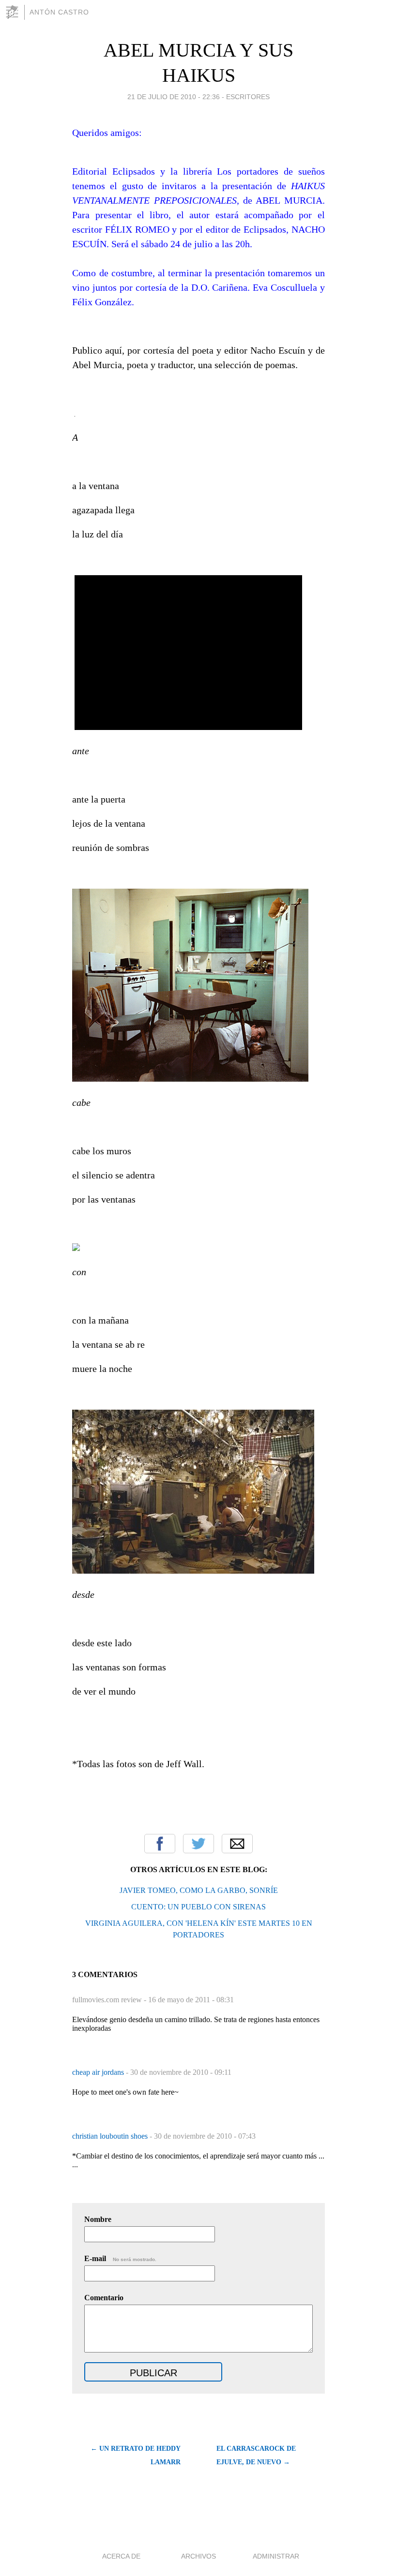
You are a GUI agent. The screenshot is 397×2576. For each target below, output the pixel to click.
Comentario (104, 2298)
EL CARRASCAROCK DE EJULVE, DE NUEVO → (256, 2455)
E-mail (120, 2258)
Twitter (198, 1844)
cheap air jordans (99, 2072)
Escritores (248, 97)
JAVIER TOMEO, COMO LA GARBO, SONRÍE (199, 1890)
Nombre (98, 2219)
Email (237, 1844)
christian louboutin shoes (111, 2136)
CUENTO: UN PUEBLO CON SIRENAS (198, 1907)
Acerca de (121, 2556)
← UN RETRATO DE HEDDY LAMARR (136, 2455)
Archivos (198, 2556)
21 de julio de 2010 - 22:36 (174, 97)
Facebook (160, 1844)
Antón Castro (59, 12)
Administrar (276, 2556)
